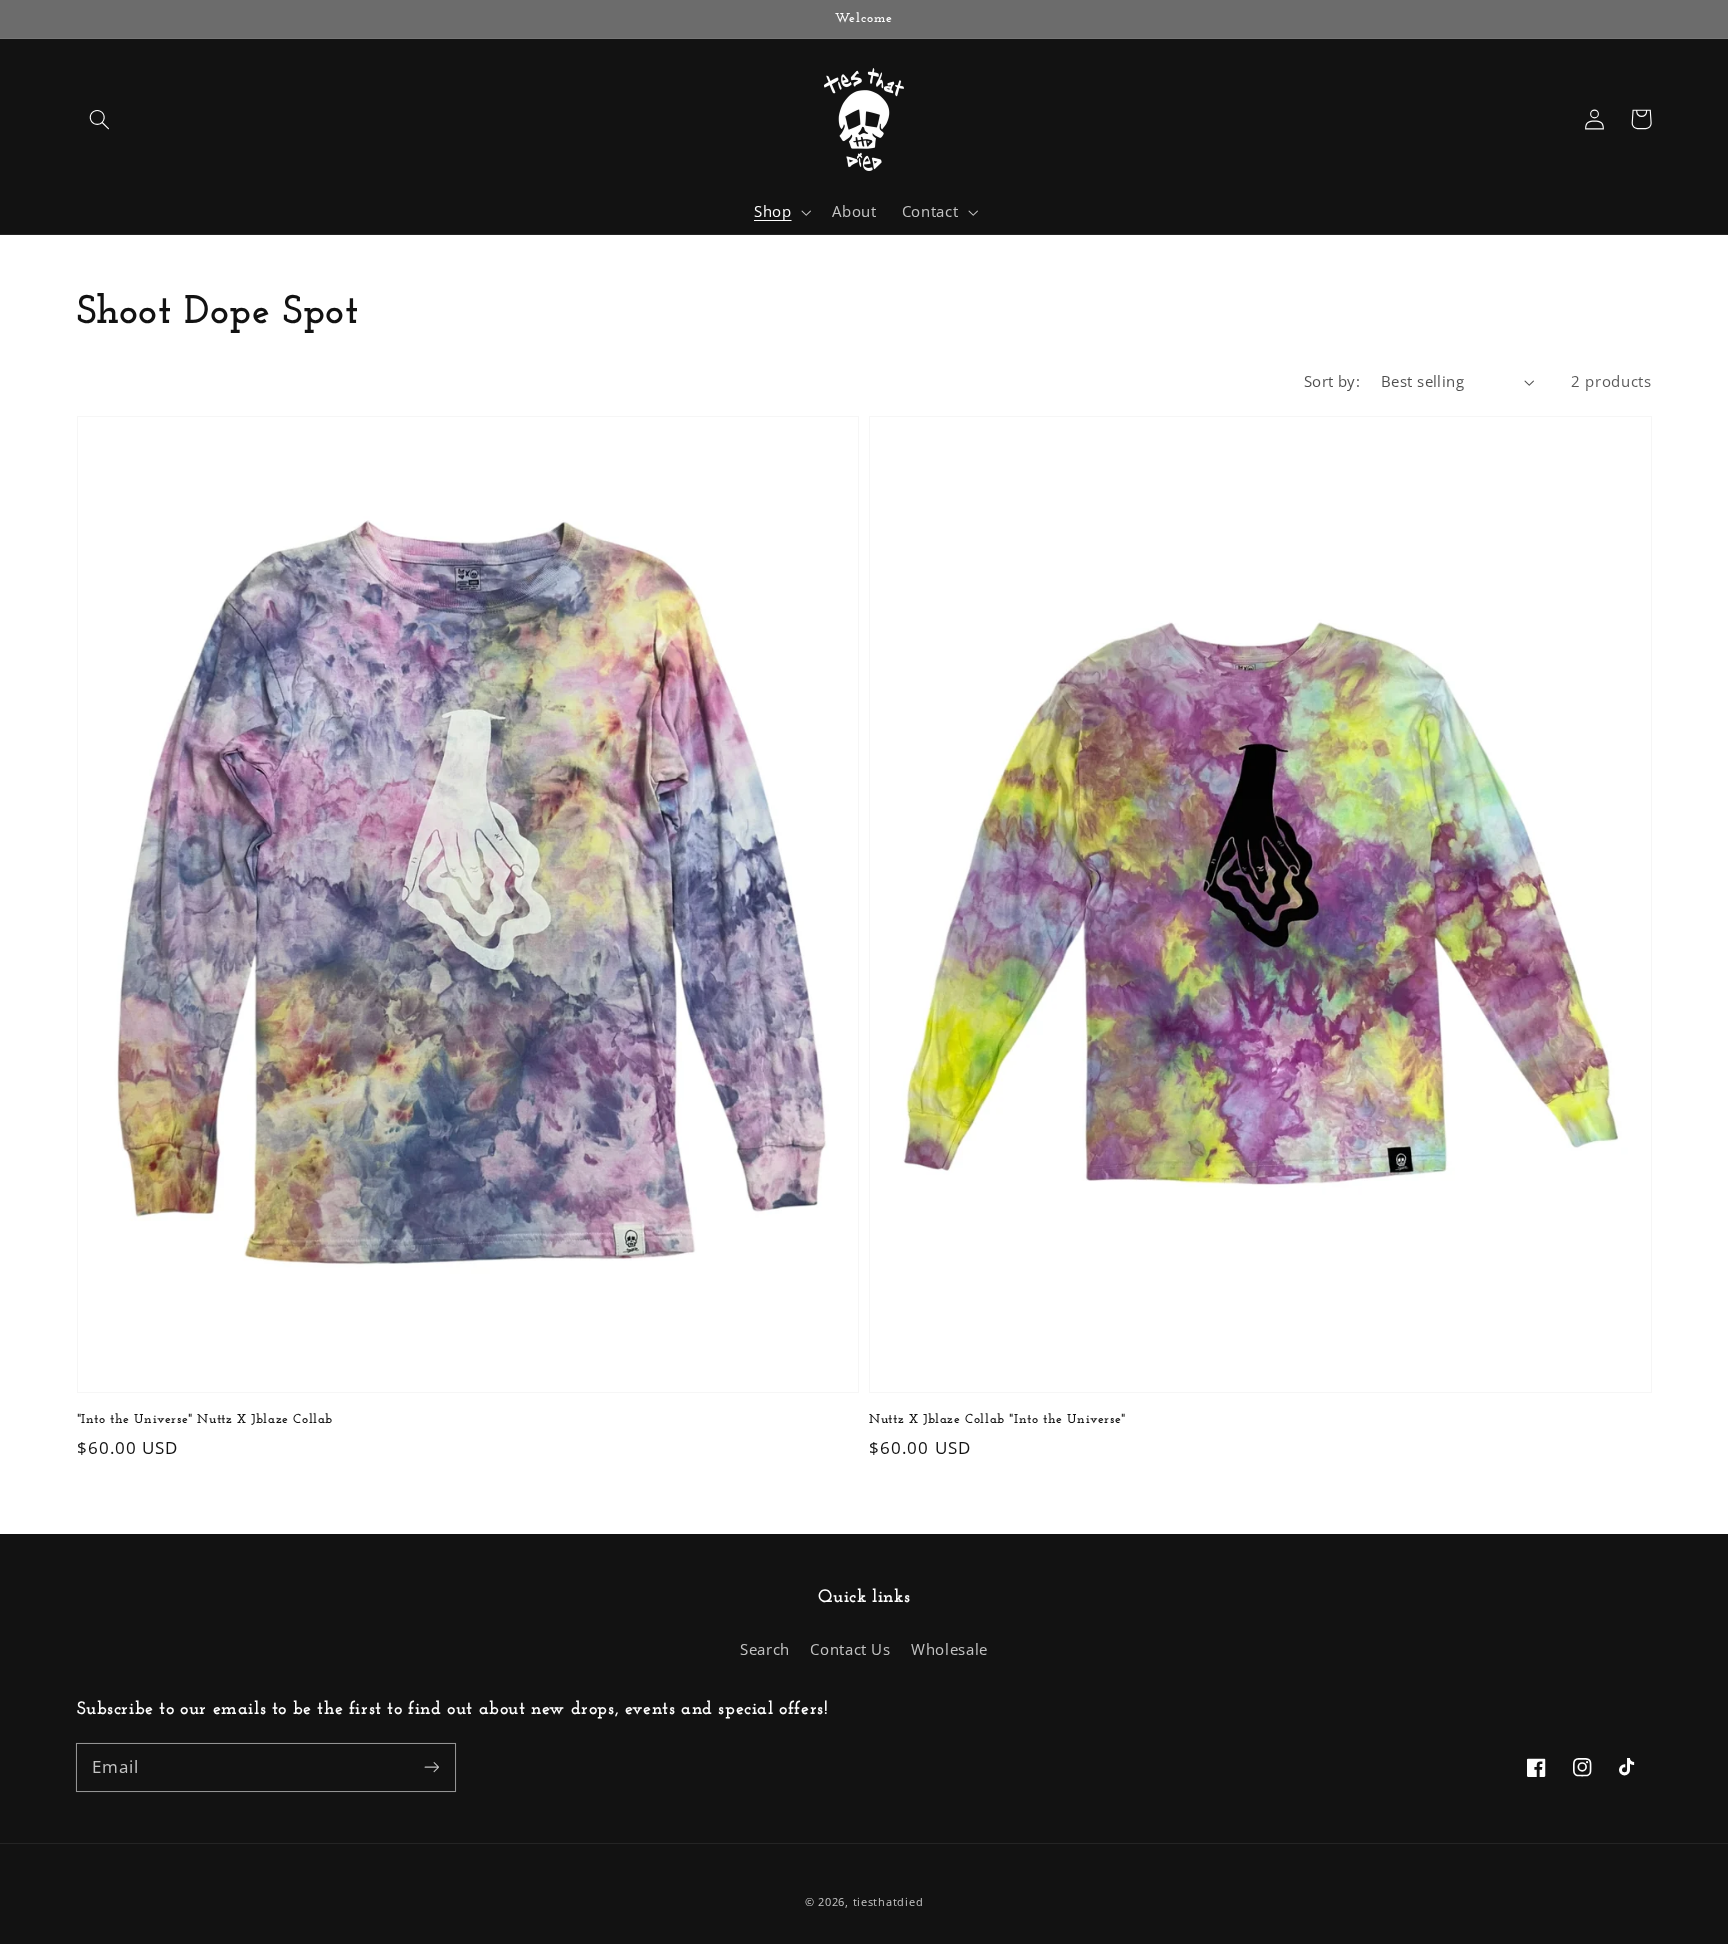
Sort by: (1332, 381)
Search (765, 1649)
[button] (100, 119)
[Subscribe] (431, 1767)
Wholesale (949, 1649)
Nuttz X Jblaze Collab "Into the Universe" (997, 1419)
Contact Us (850, 1649)
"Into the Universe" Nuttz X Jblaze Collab (205, 1419)
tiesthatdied (888, 1902)
